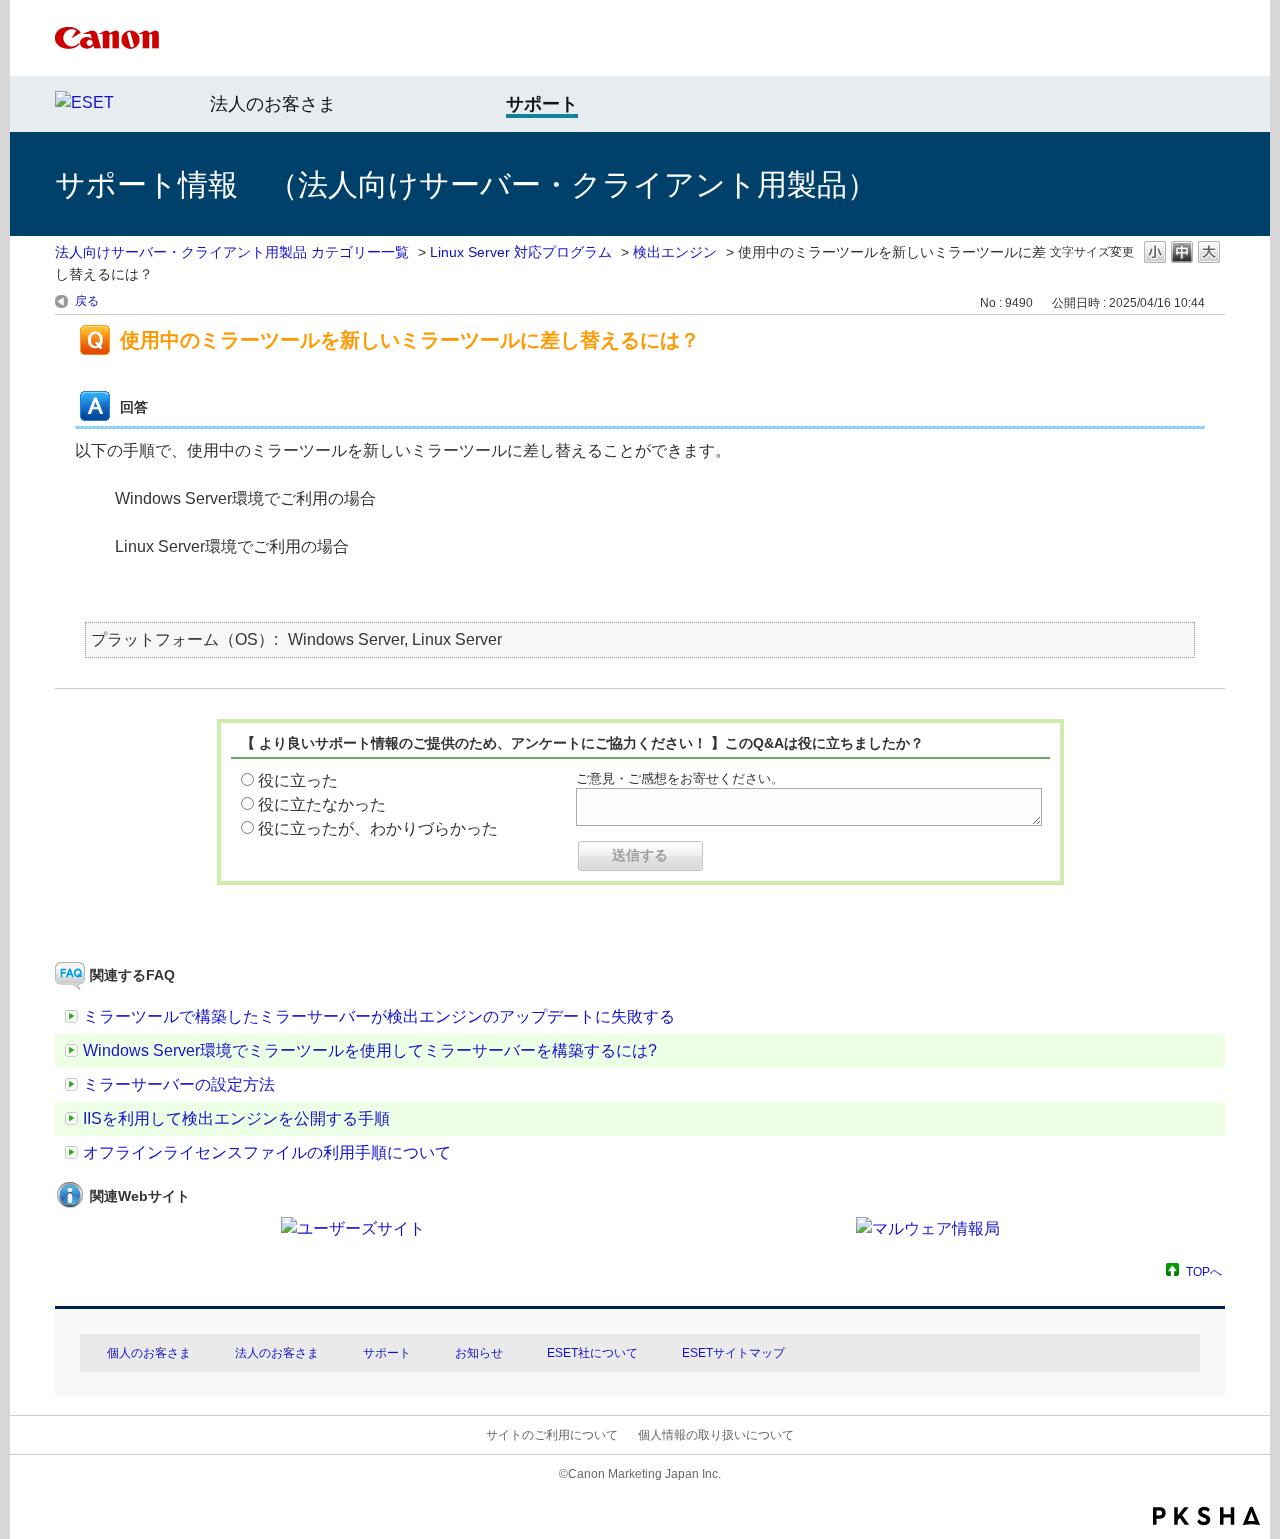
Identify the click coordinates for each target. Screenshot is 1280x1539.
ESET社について (592, 1353)
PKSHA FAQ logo (1206, 1516)
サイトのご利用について (552, 1435)
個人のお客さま (149, 1353)
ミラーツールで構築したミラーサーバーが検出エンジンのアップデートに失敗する (379, 1016)
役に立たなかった (322, 804)
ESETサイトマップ (733, 1353)
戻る (87, 301)
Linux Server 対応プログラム (521, 252)
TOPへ (1204, 1271)
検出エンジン (675, 252)
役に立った (298, 780)
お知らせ (479, 1353)
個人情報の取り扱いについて (716, 1435)
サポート (387, 1353)
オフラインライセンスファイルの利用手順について (267, 1152)
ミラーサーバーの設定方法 (179, 1084)
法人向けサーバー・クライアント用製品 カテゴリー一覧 (232, 252)
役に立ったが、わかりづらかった (378, 828)
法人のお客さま (273, 104)
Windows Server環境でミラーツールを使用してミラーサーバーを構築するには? (370, 1050)
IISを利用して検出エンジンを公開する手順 (236, 1118)
